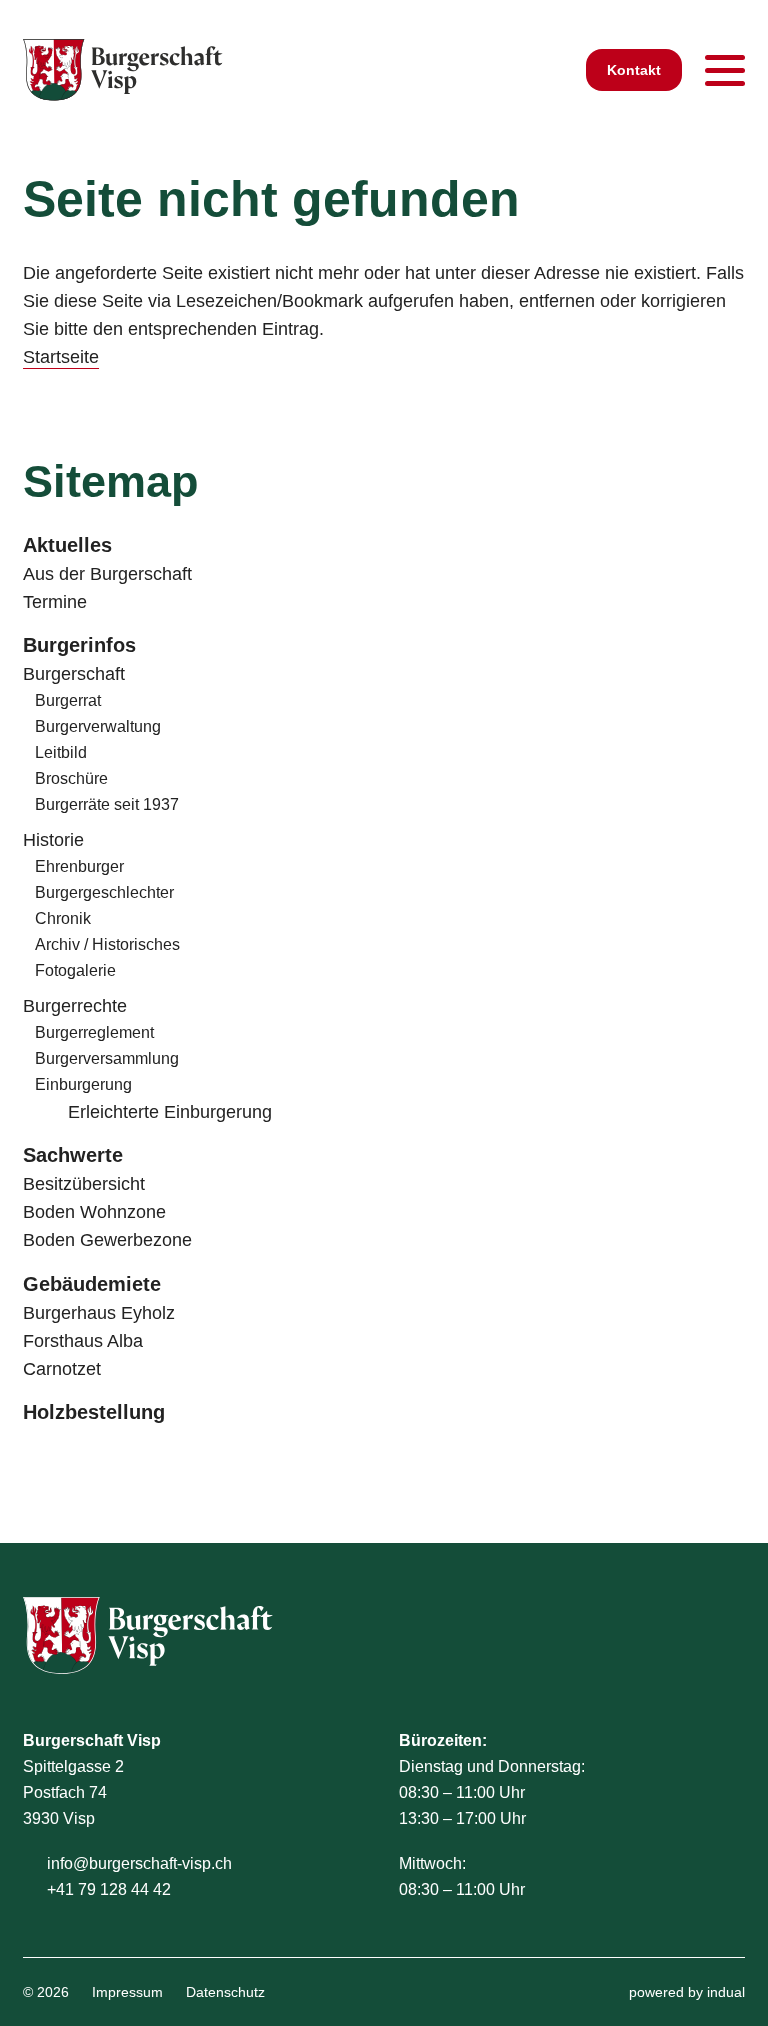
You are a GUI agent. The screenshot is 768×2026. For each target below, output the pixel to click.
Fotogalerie (75, 970)
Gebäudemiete (92, 1284)
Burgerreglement (94, 1032)
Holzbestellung (94, 1412)
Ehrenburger (79, 866)
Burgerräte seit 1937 (107, 804)
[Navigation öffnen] (725, 70)
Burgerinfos (79, 645)
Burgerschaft (74, 674)
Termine (55, 602)
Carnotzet (62, 1369)
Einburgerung (83, 1084)
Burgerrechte (75, 1006)
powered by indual (687, 1992)
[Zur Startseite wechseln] (123, 70)
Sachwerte (73, 1155)
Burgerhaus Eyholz (99, 1313)
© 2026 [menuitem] (46, 1992)
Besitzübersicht (84, 1184)
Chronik (63, 918)
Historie (53, 840)
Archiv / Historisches (107, 944)
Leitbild (61, 752)
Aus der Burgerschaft (107, 574)
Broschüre (71, 778)
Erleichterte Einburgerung (170, 1112)
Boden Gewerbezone (107, 1240)
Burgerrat (68, 700)
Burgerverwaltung (98, 726)
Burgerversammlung (107, 1058)
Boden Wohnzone (94, 1212)
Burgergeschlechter (104, 892)
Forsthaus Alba (83, 1341)
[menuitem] (384, 545)
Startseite (61, 357)
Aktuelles (67, 545)
